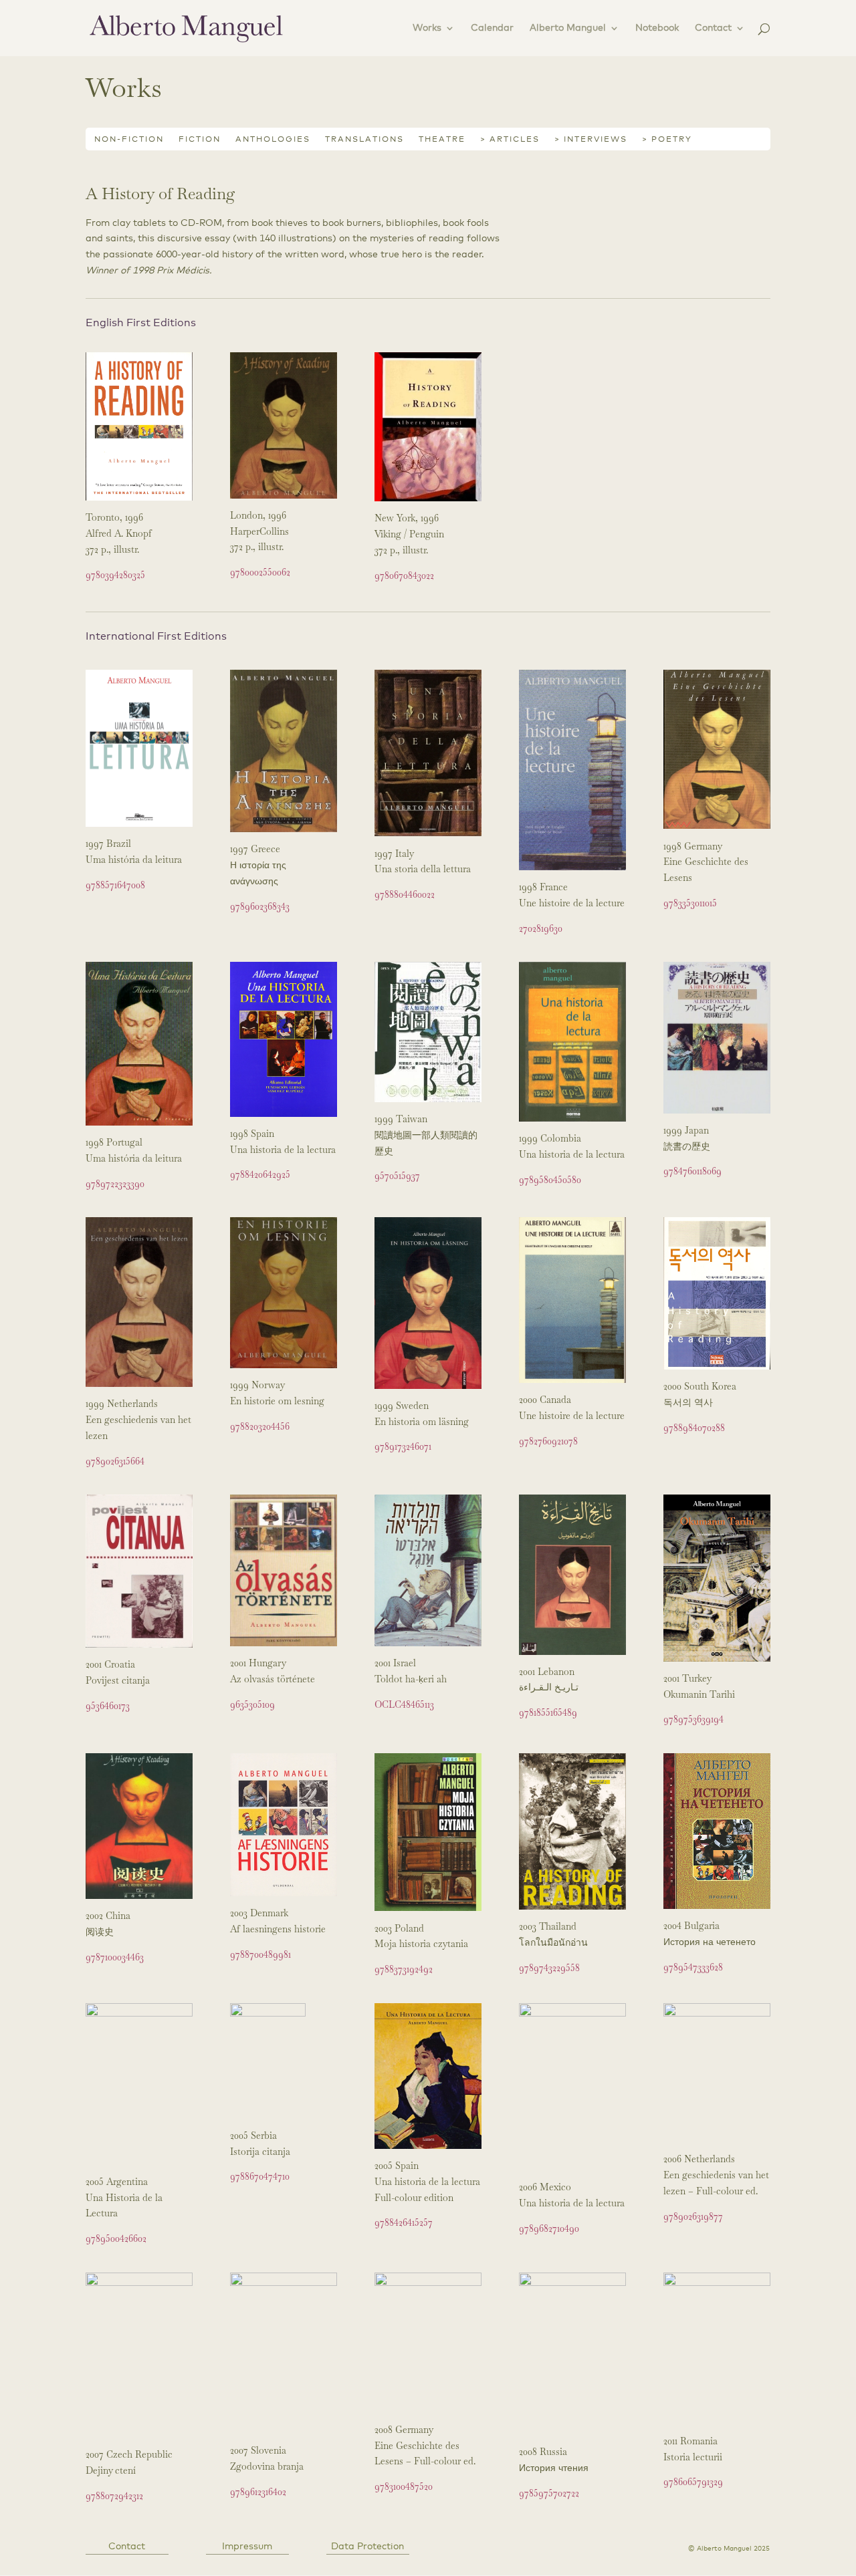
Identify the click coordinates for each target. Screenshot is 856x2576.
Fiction (200, 140)
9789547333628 (693, 1967)
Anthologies (273, 140)
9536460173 (108, 1706)
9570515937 (397, 1176)
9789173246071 (403, 1446)
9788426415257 (404, 2222)
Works (427, 28)
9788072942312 (114, 2496)
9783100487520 (404, 2486)
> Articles (510, 140)
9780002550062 (260, 572)
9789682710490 (549, 2228)
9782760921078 (548, 1441)
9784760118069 (692, 1171)
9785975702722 (549, 2493)
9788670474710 (260, 2176)
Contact (713, 28)
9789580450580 (550, 1180)
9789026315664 (115, 1461)
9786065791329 (693, 2482)
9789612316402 (258, 2492)
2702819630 (541, 928)
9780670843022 (404, 575)
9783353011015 (690, 903)
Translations (364, 140)
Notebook (657, 28)
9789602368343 (260, 906)
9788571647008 (115, 885)
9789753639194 (693, 1719)
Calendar (492, 28)
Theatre (442, 140)
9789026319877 (693, 2216)
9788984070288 (694, 1428)
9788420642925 (260, 1174)
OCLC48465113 (404, 1704)
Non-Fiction (129, 140)
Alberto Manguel (568, 28)
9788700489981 (260, 1954)
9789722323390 (115, 1184)
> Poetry (667, 140)
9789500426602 (116, 2238)
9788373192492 (404, 1969)
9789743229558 (549, 1968)
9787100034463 (115, 1957)
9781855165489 (548, 1712)
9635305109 (252, 1704)
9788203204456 (260, 1426)
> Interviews (591, 140)
